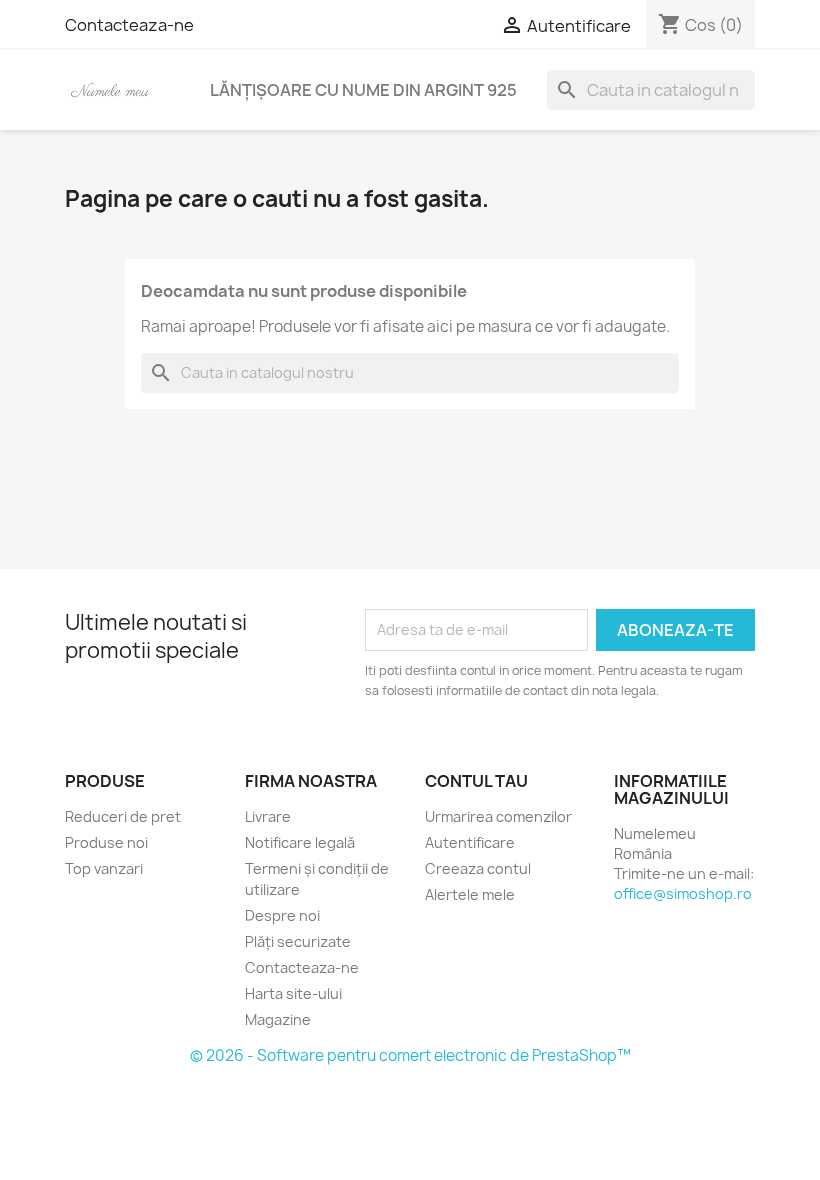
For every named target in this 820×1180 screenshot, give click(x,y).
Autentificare (470, 842)
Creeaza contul (478, 868)
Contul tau (476, 781)
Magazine (278, 1019)
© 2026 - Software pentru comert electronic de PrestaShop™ (410, 1055)
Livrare (268, 816)
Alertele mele (470, 894)
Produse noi (106, 842)
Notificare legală (300, 842)
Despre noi (282, 915)
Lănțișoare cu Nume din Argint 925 (363, 90)
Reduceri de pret (123, 816)
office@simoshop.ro (683, 893)
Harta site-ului (293, 993)
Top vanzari (104, 868)
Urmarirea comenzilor (498, 816)
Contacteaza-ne (129, 25)
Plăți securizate (298, 941)
